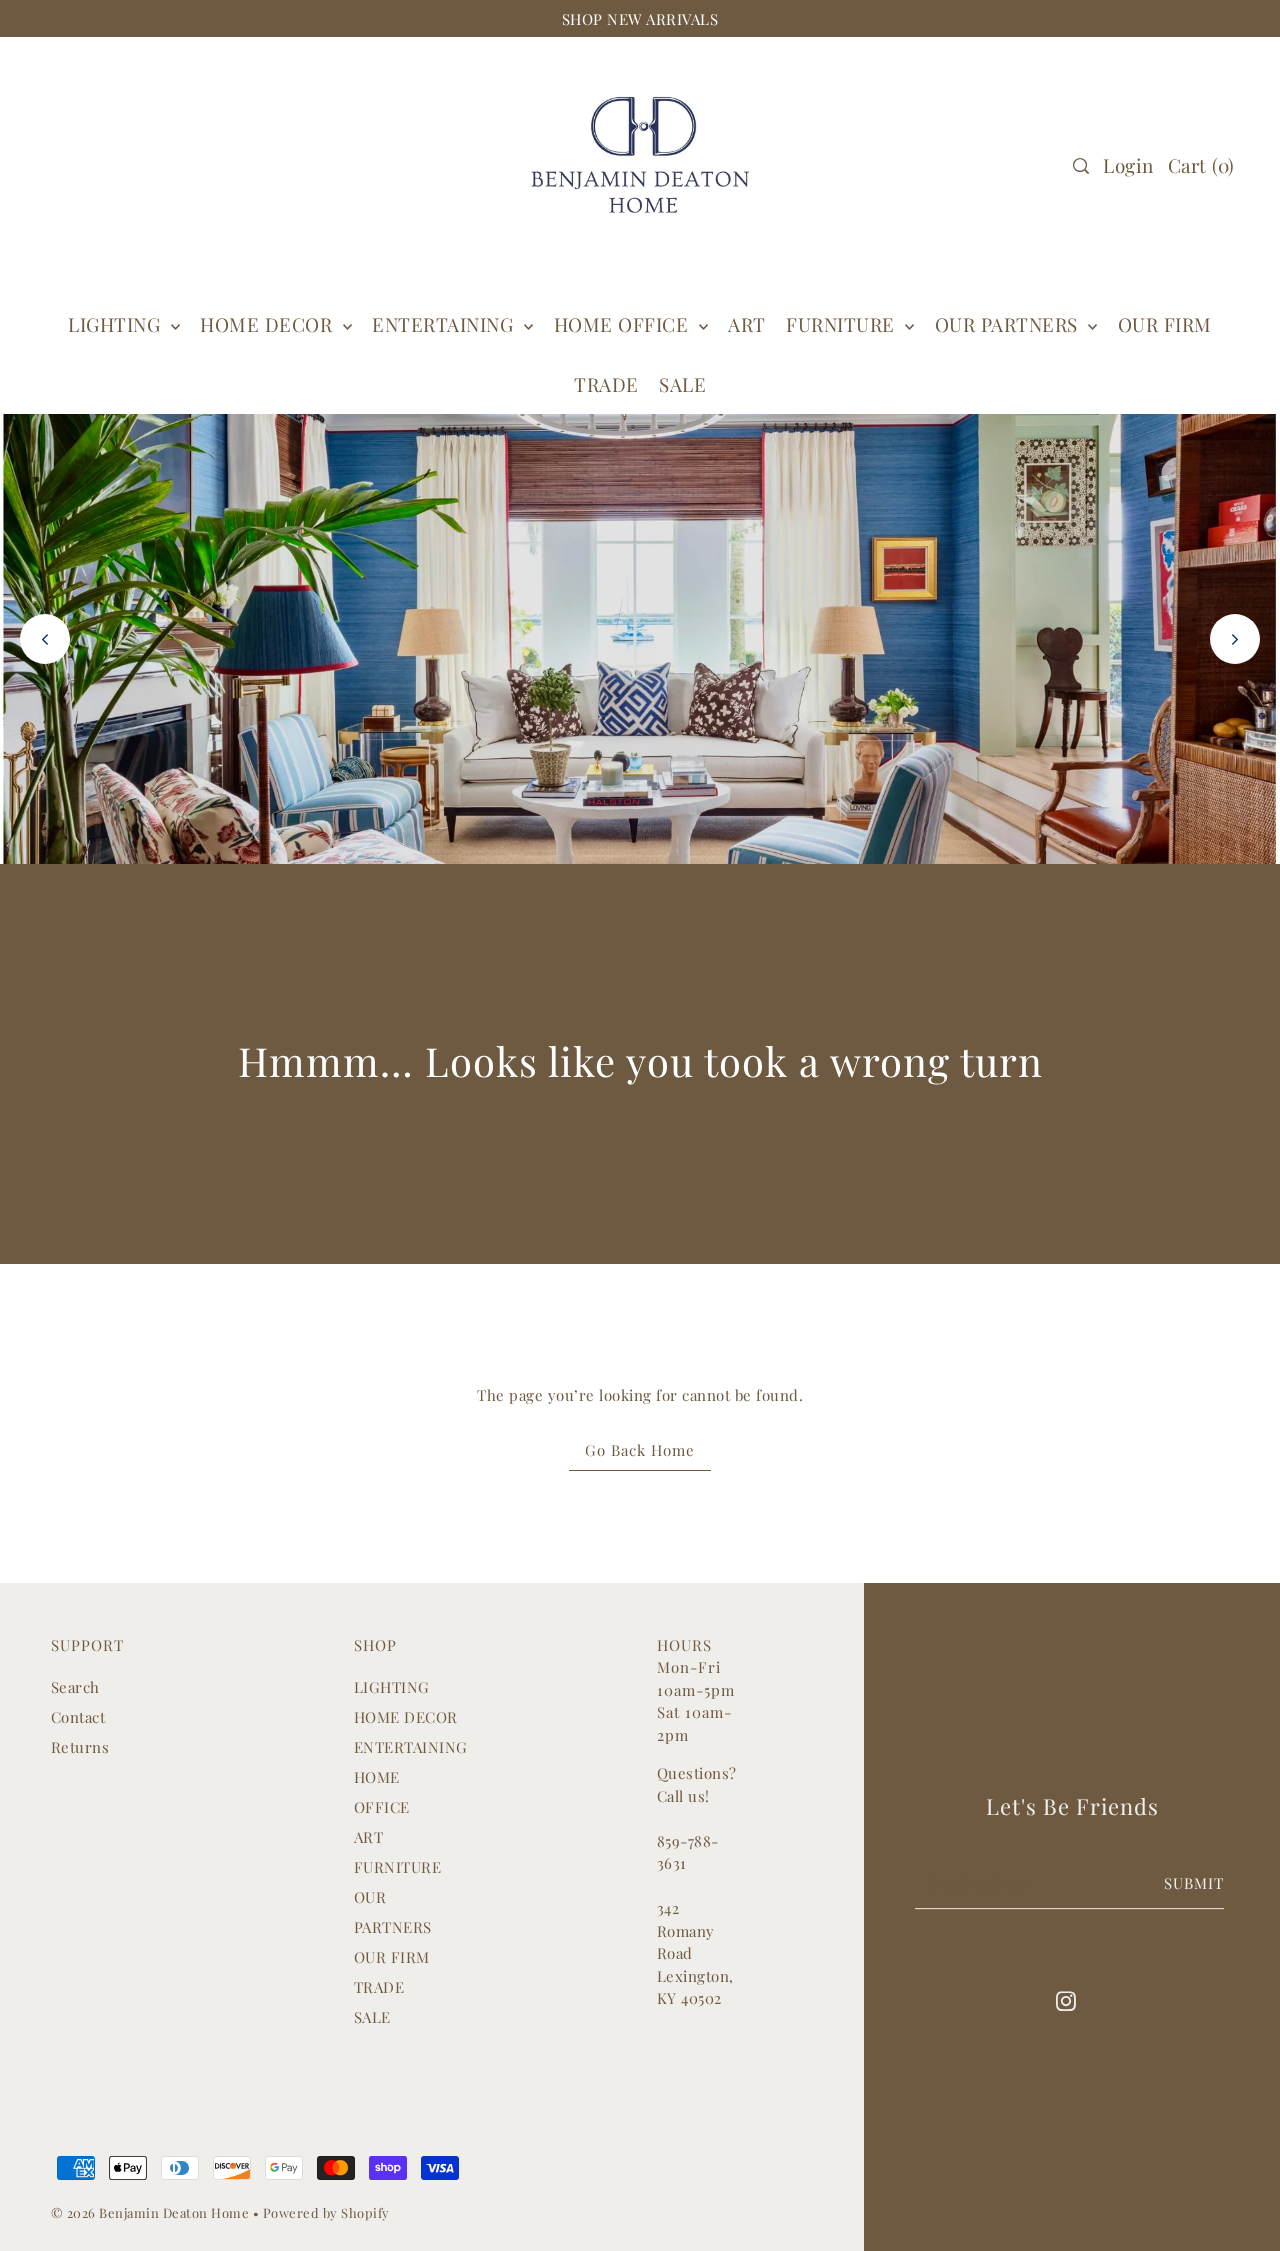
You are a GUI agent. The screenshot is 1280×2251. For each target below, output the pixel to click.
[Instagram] (1066, 1999)
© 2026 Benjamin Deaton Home (152, 2212)
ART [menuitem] (747, 324)
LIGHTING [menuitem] (117, 324)
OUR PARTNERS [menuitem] (1009, 324)
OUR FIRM (392, 1957)
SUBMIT (1194, 1883)
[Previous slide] (45, 639)
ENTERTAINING (445, 324)
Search (75, 1687)
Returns (80, 1747)
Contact (78, 1717)
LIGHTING (392, 1687)
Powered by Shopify (326, 2212)
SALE (372, 2017)
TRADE (379, 1987)
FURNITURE (843, 324)
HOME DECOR (269, 324)
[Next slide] (1235, 639)
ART (369, 1837)
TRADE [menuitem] (606, 384)
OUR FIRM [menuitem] (1165, 324)
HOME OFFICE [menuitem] (624, 324)
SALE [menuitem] (682, 384)
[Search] (1082, 166)
